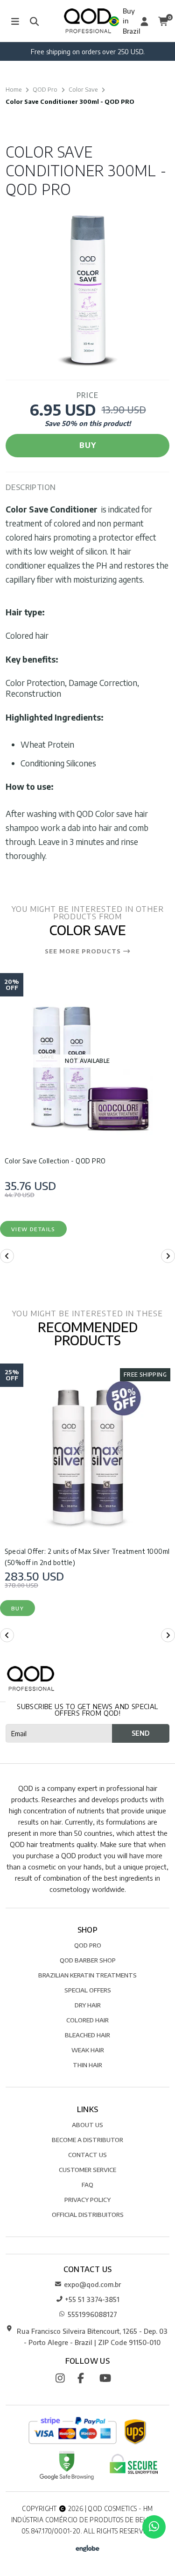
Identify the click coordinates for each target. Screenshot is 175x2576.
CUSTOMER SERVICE (87, 2169)
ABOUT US (87, 2125)
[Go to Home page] (87, 21)
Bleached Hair (87, 2035)
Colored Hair (87, 2020)
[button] (7, 1256)
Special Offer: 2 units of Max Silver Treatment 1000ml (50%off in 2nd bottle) (87, 1557)
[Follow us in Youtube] (109, 2377)
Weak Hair (88, 2050)
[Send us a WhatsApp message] (154, 2527)
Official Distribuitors (88, 2214)
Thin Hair (87, 2065)
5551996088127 (92, 2314)
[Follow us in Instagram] (66, 2377)
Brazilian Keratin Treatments (87, 1975)
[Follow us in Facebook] (87, 2377)
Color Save (83, 89)
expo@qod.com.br (92, 2284)
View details (33, 1229)
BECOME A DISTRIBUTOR (87, 2139)
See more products (84, 952)
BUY (88, 445)
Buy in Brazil (127, 21)
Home (14, 89)
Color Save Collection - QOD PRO (55, 1161)
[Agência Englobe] (87, 2547)
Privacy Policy (87, 2199)
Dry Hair (88, 2005)
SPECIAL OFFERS (88, 1990)
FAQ (87, 2184)
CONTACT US (87, 2154)
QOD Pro (45, 89)
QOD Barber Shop (88, 1960)
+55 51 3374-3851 (92, 2299)
